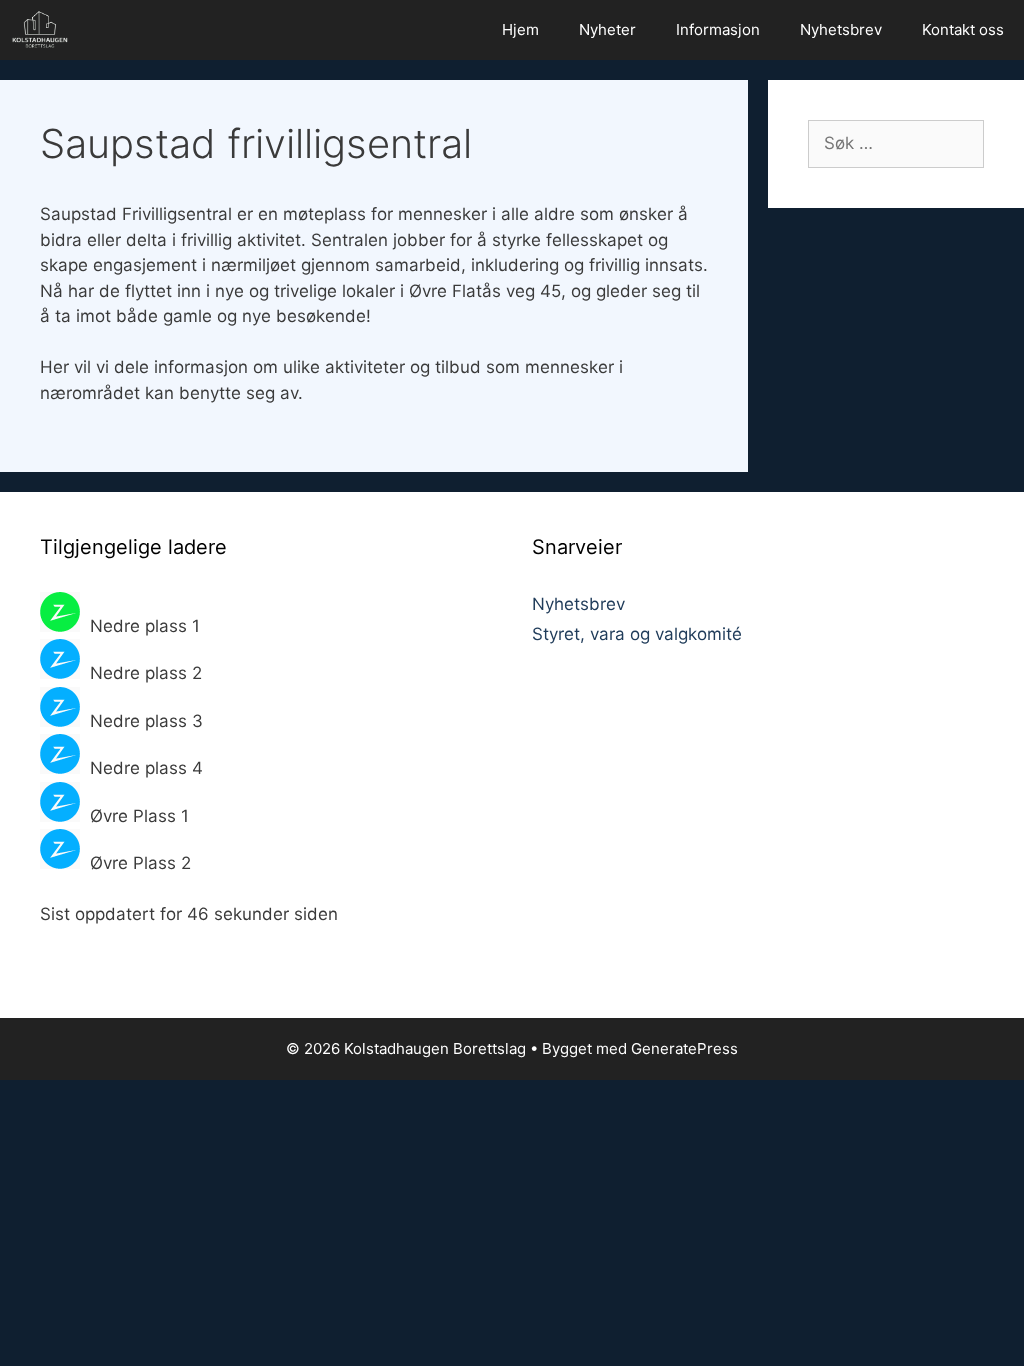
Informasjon (718, 29)
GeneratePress (684, 1048)
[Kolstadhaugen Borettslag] (45, 30)
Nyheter (607, 29)
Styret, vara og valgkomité (637, 634)
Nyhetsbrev (841, 29)
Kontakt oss (963, 29)
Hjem (520, 29)
